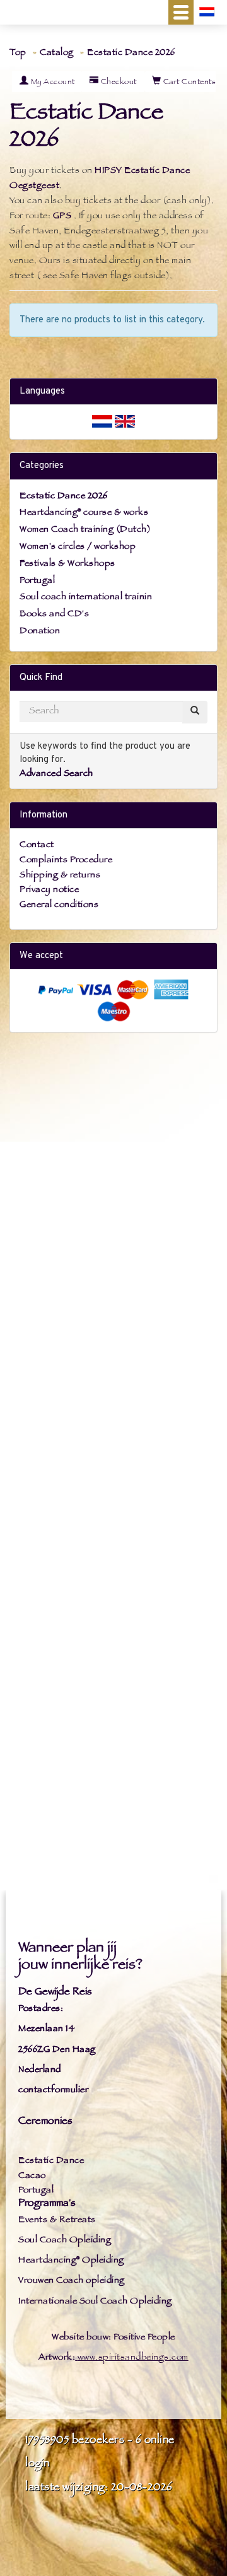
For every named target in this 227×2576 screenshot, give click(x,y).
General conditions (59, 905)
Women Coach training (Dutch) (85, 530)
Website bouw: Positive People (113, 2338)
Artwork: (57, 2358)
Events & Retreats (57, 2221)
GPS (62, 217)
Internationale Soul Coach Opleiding (95, 2302)
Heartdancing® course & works (84, 513)
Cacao (32, 2176)
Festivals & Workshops (67, 564)
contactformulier (53, 2091)
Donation (40, 632)
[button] (181, 12)
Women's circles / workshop (78, 547)
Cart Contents (188, 83)
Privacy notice (49, 890)
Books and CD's (54, 615)
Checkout (118, 83)
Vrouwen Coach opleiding (72, 2281)
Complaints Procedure (66, 861)
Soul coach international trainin (86, 598)
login (38, 2464)
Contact (37, 846)
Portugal (37, 581)
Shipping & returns (60, 876)
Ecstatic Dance (51, 2161)
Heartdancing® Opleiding (71, 2261)
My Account (52, 83)
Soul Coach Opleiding (65, 2241)
